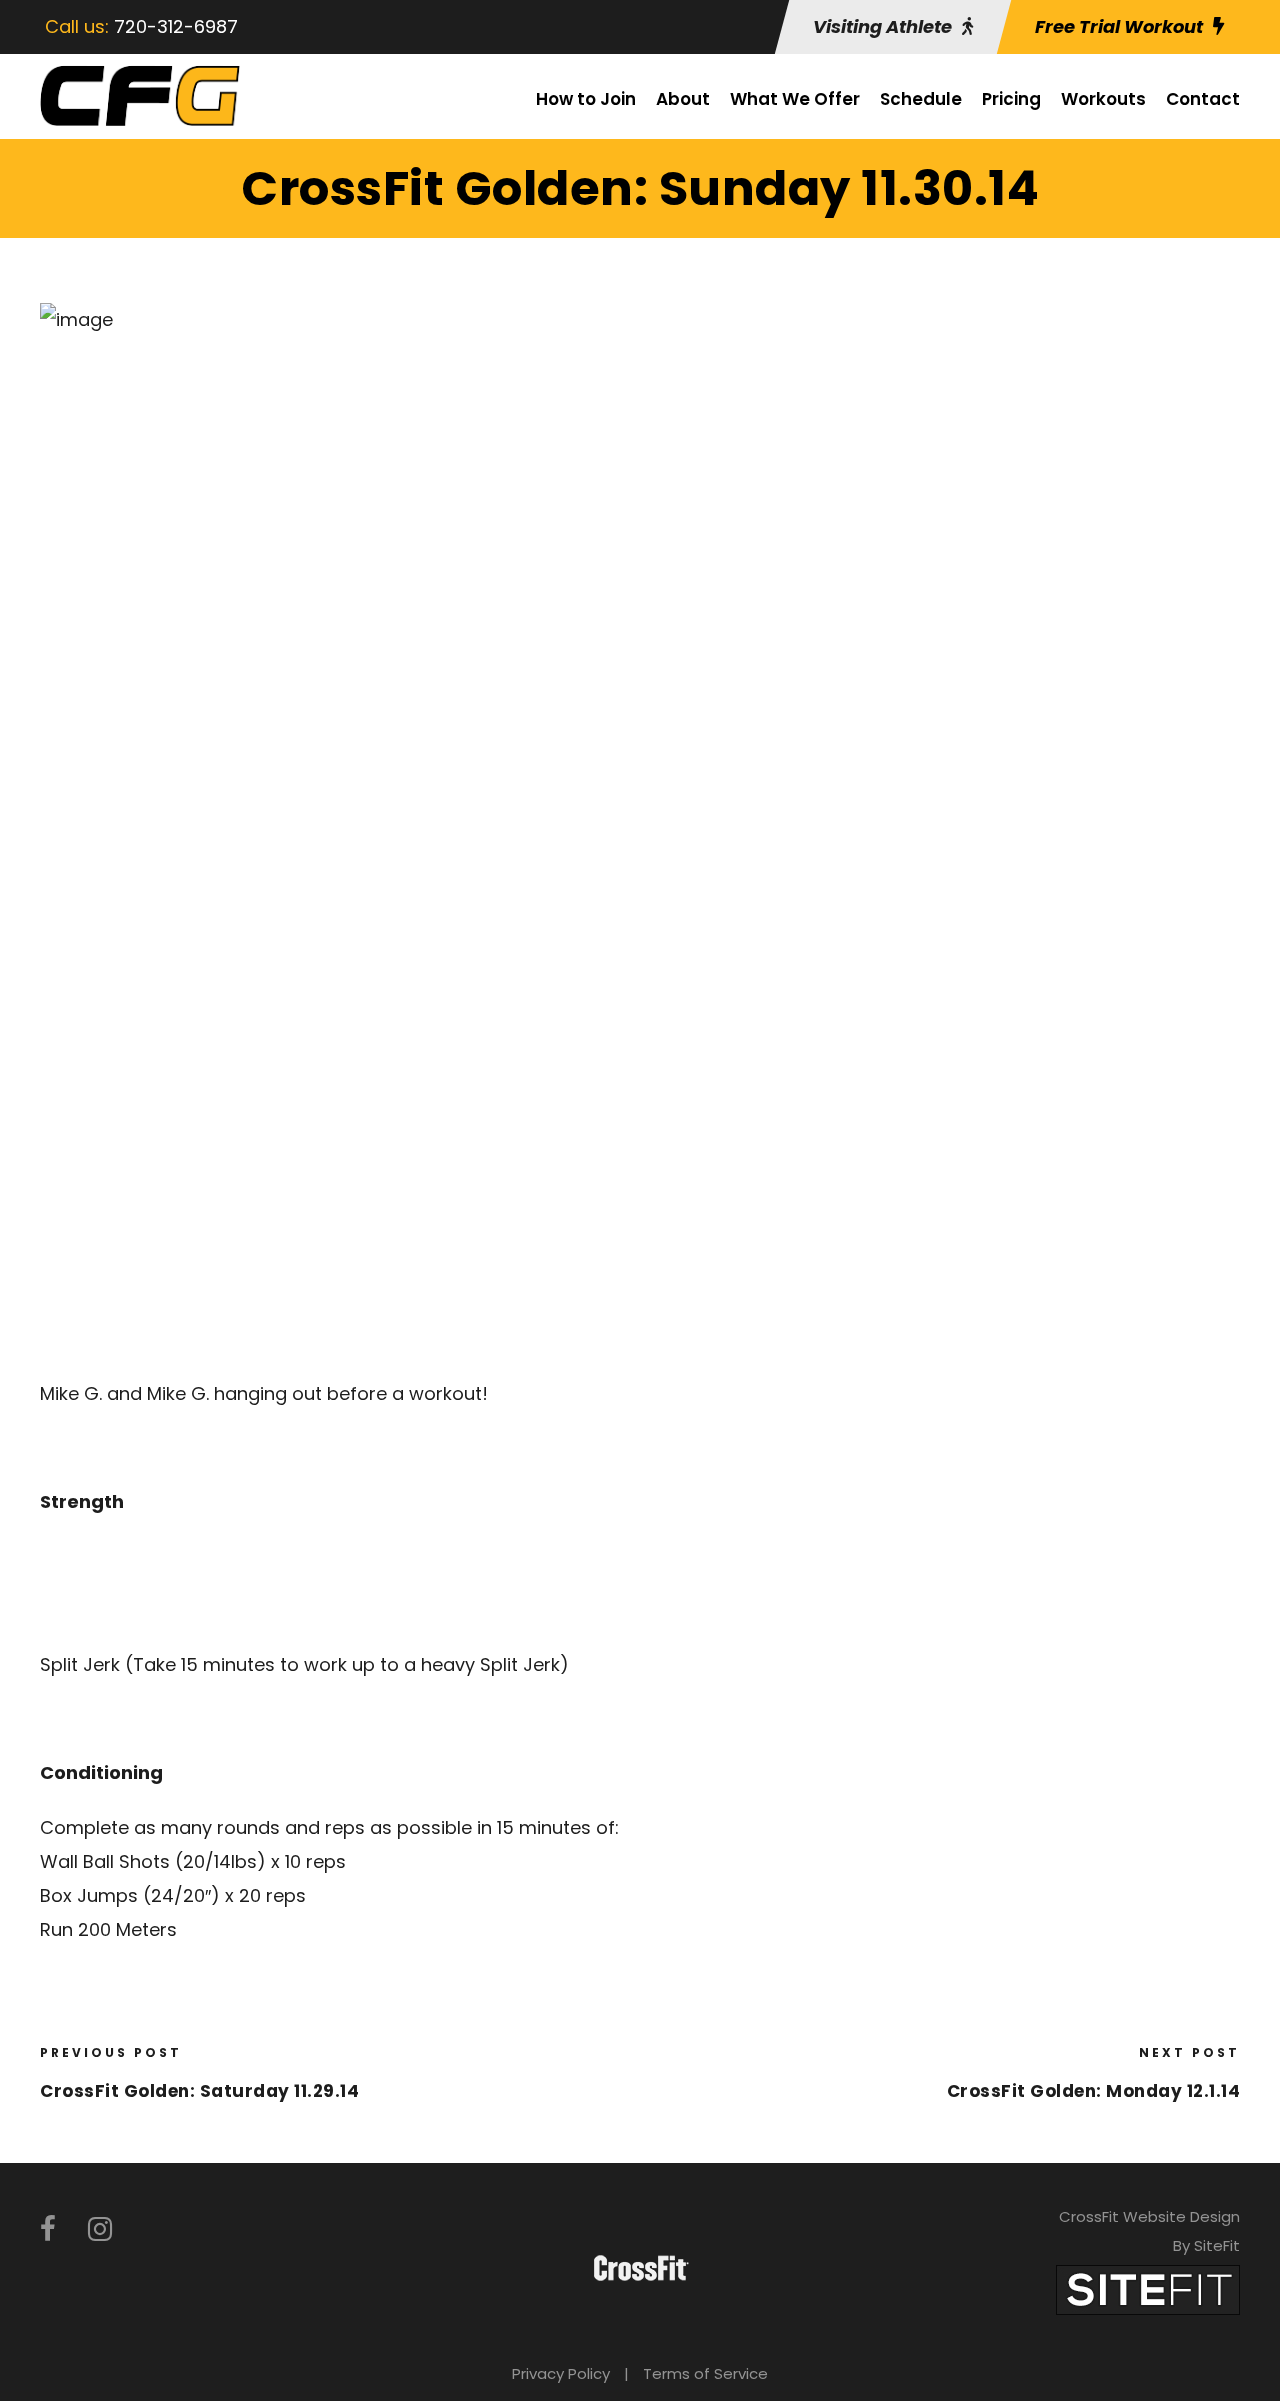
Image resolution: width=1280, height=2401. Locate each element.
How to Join (586, 99)
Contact (1203, 99)
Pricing (1011, 99)
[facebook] (48, 2229)
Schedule (921, 99)
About (683, 99)
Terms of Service (705, 2373)
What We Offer (795, 99)
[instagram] (100, 2229)
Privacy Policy (561, 2373)
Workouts (1103, 99)
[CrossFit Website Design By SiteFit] (1148, 2288)
